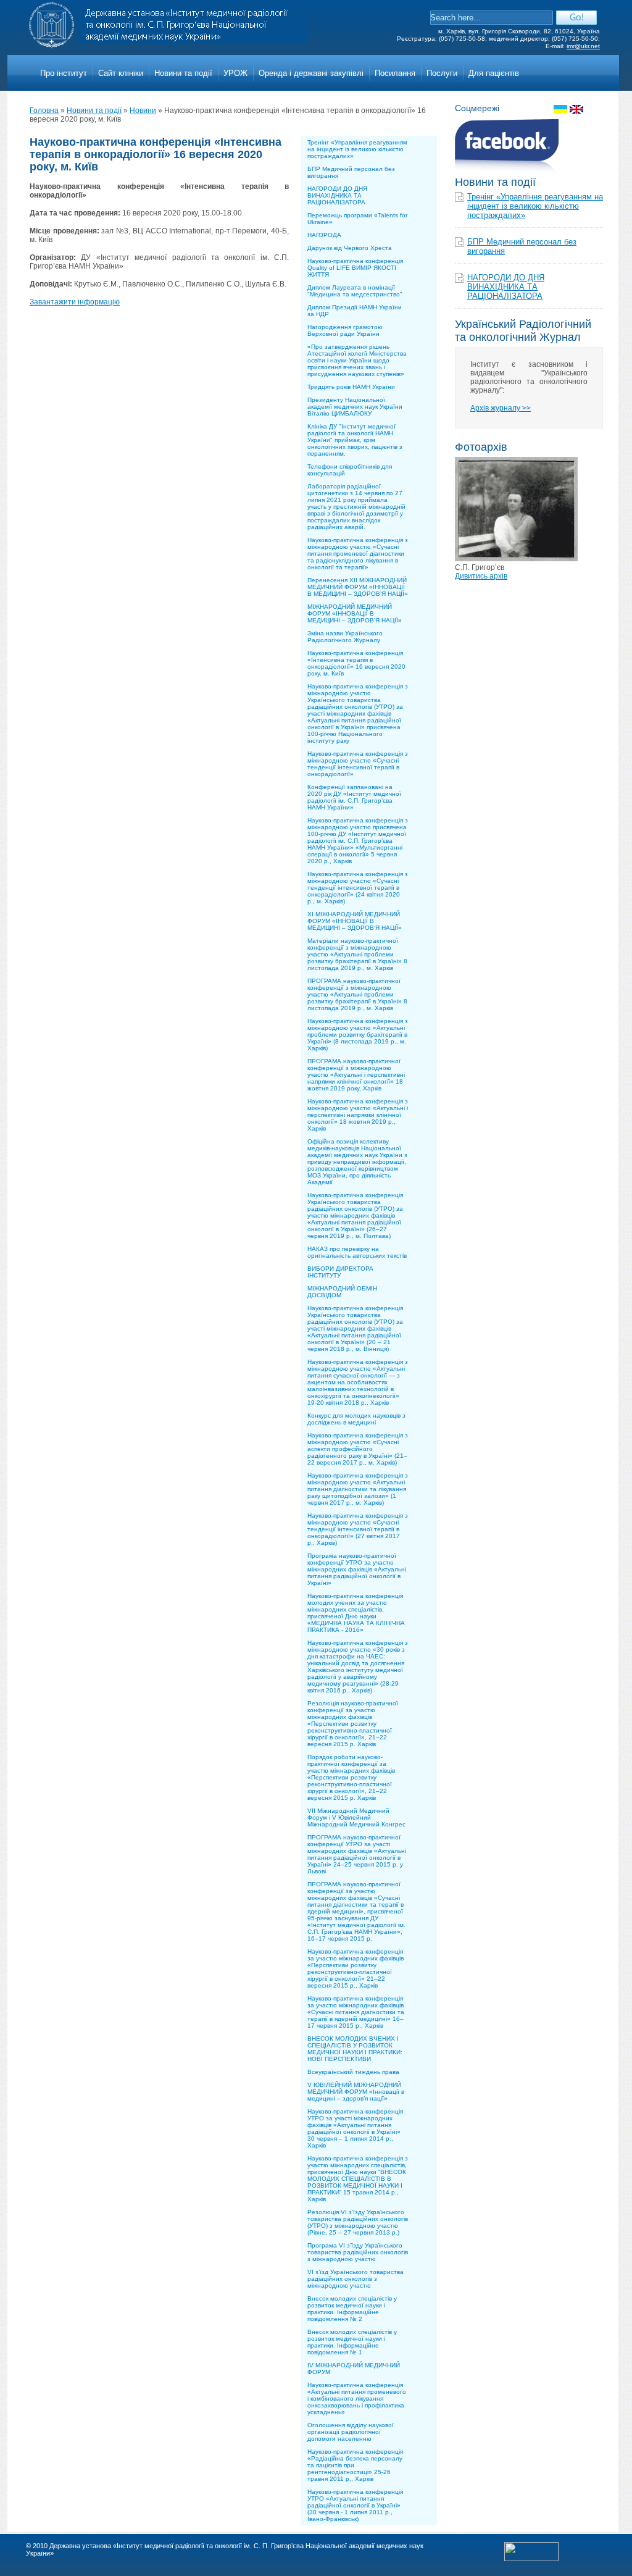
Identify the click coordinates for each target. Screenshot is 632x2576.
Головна (44, 111)
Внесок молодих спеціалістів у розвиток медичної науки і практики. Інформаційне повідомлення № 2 (352, 2309)
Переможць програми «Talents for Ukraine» (357, 219)
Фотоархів (481, 447)
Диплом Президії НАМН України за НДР (355, 311)
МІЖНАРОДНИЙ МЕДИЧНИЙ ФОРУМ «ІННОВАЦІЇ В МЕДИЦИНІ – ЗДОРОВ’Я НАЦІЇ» (355, 613)
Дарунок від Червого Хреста (350, 248)
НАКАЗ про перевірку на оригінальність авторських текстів (357, 1252)
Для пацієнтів (494, 73)
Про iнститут (64, 73)
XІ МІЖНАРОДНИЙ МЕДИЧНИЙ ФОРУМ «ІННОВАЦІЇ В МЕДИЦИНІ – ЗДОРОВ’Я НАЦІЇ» (355, 921)
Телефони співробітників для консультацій (350, 470)
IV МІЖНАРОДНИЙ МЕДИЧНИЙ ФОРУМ (354, 2369)
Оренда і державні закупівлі (311, 73)
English (576, 109)
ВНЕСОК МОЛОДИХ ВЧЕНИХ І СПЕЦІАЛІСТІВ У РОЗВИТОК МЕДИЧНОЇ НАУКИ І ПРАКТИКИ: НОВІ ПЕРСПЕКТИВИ (355, 2049)
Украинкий (560, 109)
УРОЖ (235, 73)
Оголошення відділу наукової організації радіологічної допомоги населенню (351, 2432)
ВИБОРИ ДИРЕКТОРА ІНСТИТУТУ (340, 1272)
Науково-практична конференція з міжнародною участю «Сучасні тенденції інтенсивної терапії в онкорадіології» (358, 764)
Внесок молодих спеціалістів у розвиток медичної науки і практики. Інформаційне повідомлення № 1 (352, 2342)
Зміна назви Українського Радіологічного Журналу (345, 637)
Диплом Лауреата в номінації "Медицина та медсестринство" (355, 291)
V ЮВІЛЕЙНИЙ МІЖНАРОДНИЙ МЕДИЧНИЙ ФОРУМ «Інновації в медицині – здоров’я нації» (356, 2092)
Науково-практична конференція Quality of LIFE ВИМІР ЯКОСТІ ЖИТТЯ (355, 268)
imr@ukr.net (583, 46)
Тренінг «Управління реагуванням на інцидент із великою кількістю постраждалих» (357, 149)
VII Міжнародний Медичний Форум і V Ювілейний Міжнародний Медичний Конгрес (356, 1817)
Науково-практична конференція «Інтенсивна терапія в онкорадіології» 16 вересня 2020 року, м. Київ (356, 663)
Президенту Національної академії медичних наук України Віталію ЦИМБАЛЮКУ (355, 407)
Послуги (442, 73)
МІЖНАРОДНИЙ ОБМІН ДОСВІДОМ (342, 1292)
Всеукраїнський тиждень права (353, 2072)
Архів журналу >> (501, 408)
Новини (143, 111)
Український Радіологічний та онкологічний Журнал (523, 331)
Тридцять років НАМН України (351, 387)
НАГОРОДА (324, 235)
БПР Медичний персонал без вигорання (351, 172)
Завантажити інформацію (75, 302)
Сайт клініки (121, 73)
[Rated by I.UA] (531, 2559)
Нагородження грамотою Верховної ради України (345, 330)
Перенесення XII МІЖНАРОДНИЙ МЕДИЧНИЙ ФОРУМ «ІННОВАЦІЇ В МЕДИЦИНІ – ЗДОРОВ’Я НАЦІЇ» (358, 587)
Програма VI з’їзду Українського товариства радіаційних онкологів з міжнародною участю (358, 2252)
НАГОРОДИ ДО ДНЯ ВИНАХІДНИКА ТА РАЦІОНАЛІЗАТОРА (337, 195)
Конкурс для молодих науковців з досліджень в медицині (356, 1419)
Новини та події (183, 73)
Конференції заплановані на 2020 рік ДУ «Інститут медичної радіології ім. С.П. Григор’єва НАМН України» (354, 797)
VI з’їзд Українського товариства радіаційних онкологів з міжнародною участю (355, 2279)
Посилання (395, 73)
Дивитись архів (481, 576)
